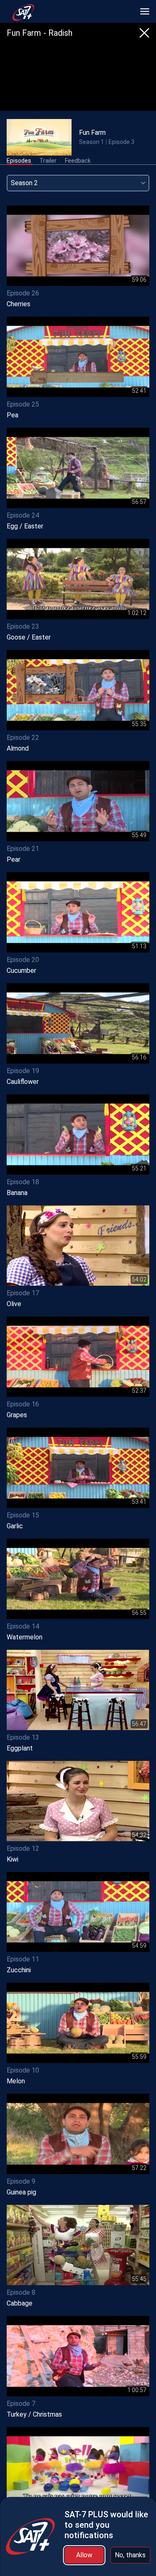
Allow (84, 2555)
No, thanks (130, 2555)
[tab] (19, 161)
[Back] (144, 33)
